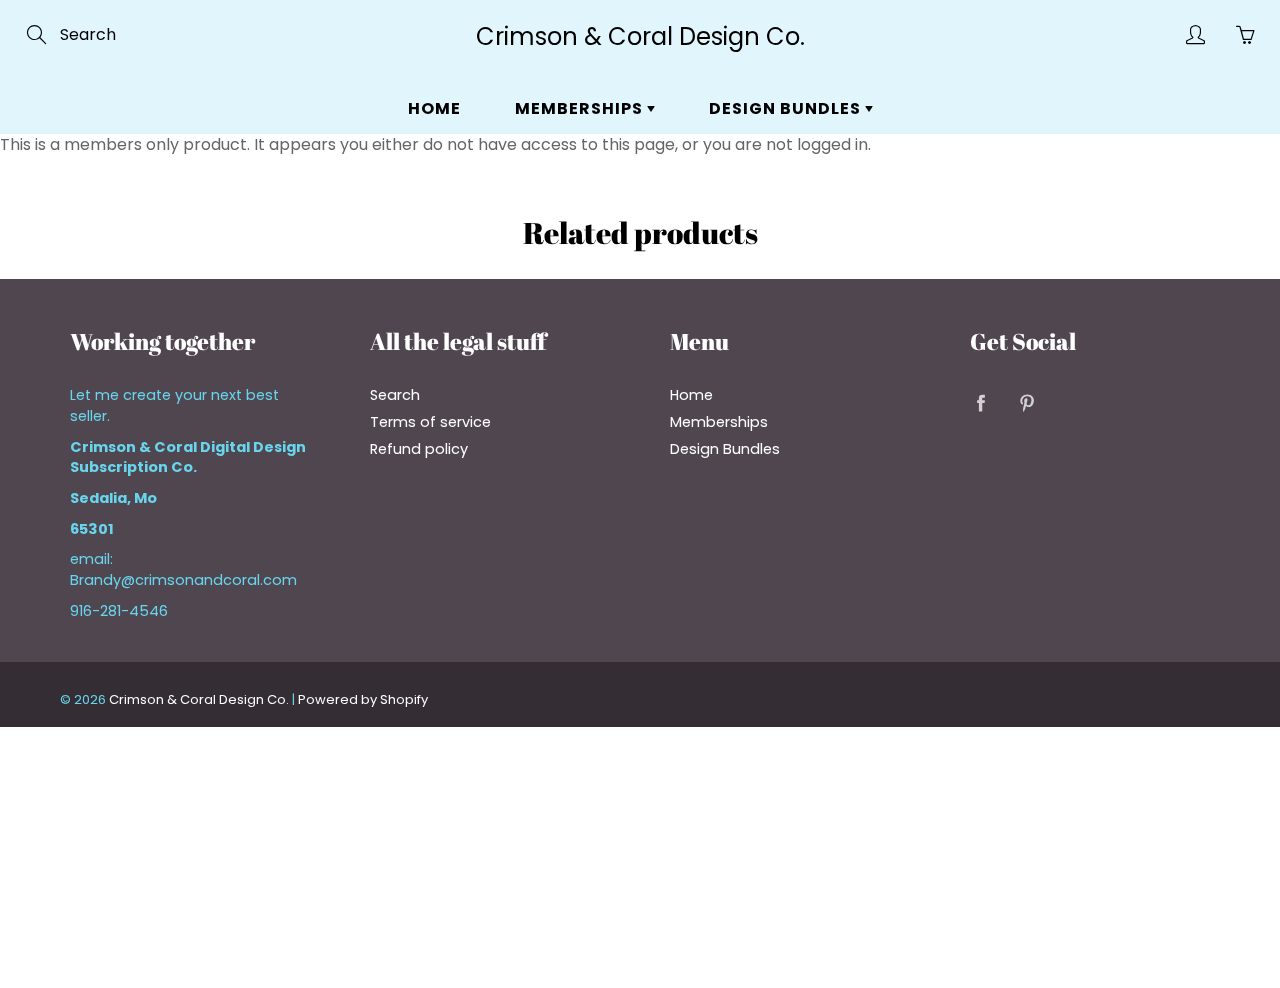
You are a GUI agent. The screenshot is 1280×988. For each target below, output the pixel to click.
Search (395, 395)
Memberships (581, 108)
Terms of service (430, 422)
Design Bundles (787, 108)
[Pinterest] (1026, 402)
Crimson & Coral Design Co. (640, 36)
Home (434, 108)
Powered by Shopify (363, 699)
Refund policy (419, 449)
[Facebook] (980, 402)
